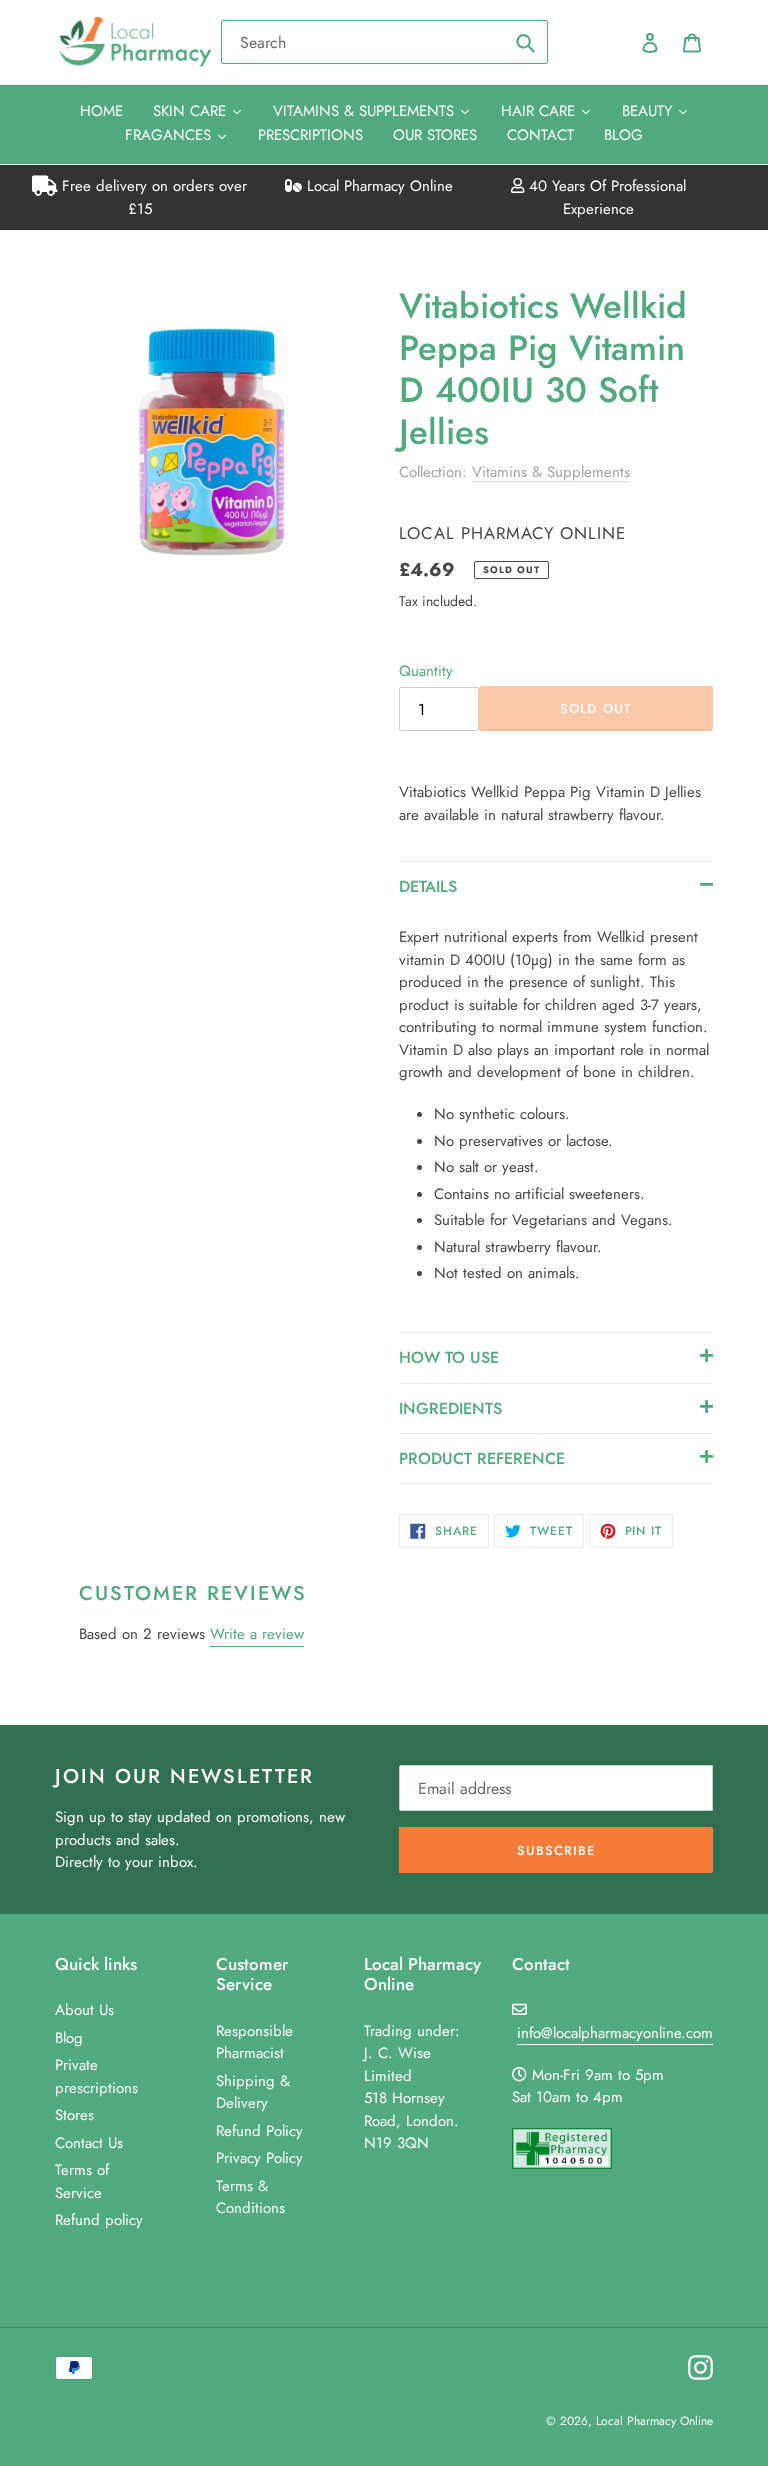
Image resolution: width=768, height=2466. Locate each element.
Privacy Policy (259, 2158)
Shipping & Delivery (253, 2092)
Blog (69, 2038)
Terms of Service (82, 2181)
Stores (74, 2115)
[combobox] (384, 42)
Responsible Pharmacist (254, 2042)
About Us (84, 2010)
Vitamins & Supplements (551, 472)
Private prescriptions (96, 2076)
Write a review (257, 1634)
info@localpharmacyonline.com (615, 2033)
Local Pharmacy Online (377, 186)
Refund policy (99, 2220)
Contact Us (89, 2143)
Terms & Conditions (250, 2197)
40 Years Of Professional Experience (605, 197)
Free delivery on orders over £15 (152, 197)
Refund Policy (259, 2131)
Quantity (426, 671)
